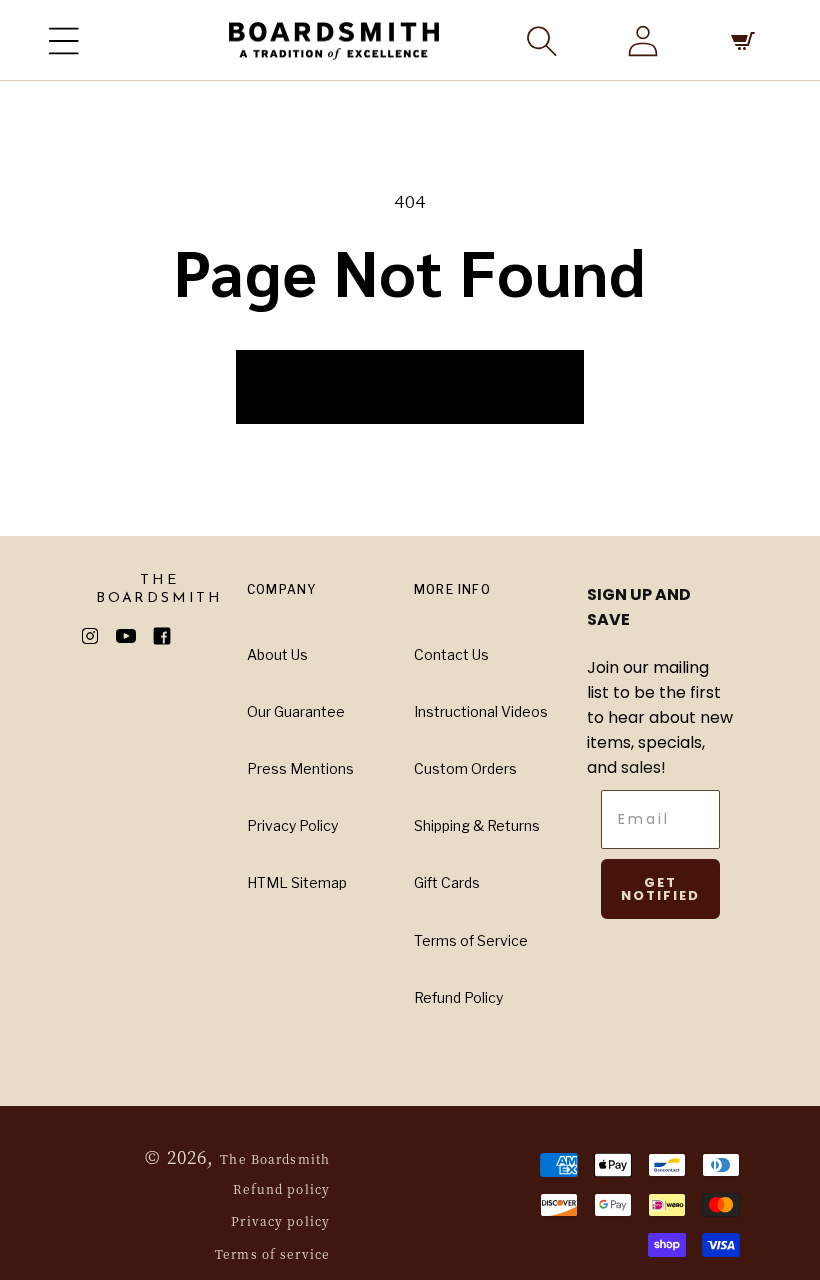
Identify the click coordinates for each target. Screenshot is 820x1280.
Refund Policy (458, 997)
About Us (277, 654)
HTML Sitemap (297, 882)
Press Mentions (300, 768)
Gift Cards (447, 882)
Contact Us (451, 654)
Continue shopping (409, 385)
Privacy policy (280, 1220)
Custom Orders (465, 768)
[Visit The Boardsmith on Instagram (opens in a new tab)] (98, 636)
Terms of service (272, 1253)
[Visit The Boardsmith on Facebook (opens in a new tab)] (170, 636)
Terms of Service (471, 940)
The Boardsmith (275, 1158)
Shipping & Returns (477, 825)
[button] (64, 41)
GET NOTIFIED (660, 889)
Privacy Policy (292, 825)
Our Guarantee (296, 711)
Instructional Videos (481, 711)
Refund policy (281, 1188)
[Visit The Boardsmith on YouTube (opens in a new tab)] (134, 636)
